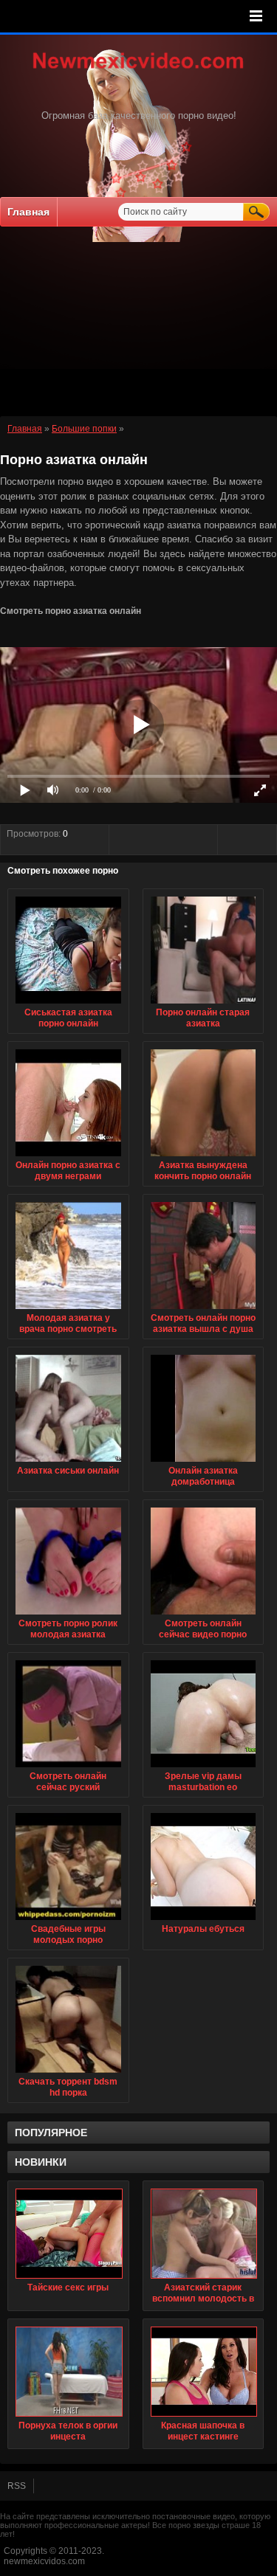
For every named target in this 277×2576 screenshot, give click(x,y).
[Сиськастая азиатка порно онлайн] (68, 1004)
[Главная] (139, 70)
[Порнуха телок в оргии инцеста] (68, 2372)
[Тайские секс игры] (68, 2234)
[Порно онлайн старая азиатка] (204, 1004)
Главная (28, 212)
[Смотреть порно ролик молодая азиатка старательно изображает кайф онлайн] (68, 1615)
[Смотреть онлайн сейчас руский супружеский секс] (68, 1768)
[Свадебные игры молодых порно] (68, 1921)
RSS (17, 2486)
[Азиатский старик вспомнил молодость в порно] (204, 2234)
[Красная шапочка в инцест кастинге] (204, 2372)
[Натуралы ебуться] (204, 1921)
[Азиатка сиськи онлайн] (68, 1463)
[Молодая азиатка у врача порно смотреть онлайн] (68, 1310)
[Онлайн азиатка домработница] (204, 1463)
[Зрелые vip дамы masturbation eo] (204, 1768)
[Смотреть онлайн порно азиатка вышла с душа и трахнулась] (204, 1310)
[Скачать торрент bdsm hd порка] (68, 2073)
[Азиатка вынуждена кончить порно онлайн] (204, 1157)
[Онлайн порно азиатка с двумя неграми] (68, 1157)
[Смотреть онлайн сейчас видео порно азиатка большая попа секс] (204, 1615)
